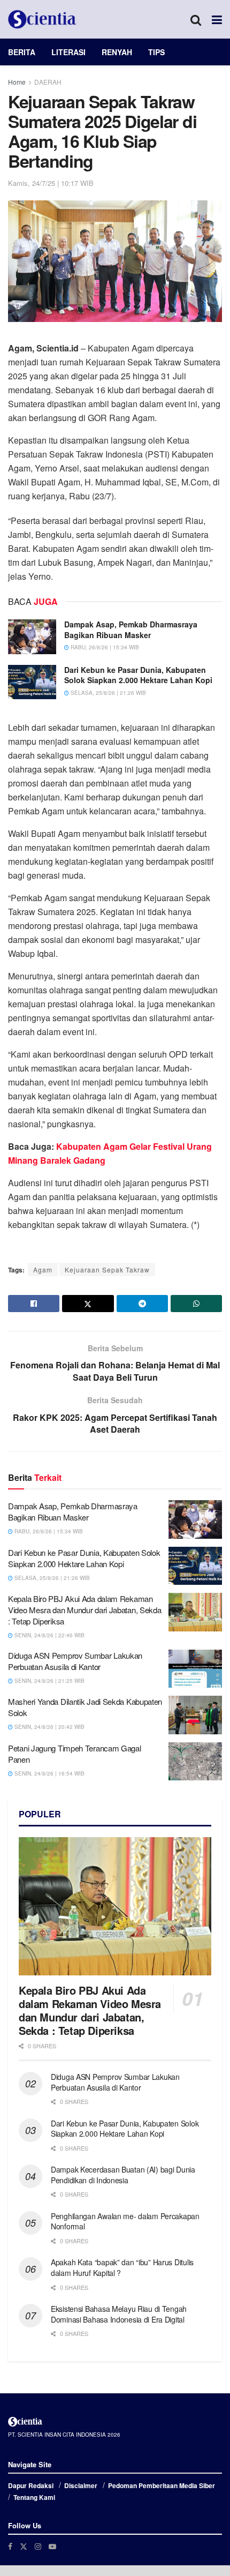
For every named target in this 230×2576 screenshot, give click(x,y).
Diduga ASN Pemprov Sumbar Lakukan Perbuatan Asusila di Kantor (75, 1661)
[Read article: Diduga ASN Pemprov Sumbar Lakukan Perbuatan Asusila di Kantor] (195, 1669)
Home (17, 82)
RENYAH (117, 52)
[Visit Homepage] (42, 19)
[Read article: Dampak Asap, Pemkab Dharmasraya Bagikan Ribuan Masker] (32, 636)
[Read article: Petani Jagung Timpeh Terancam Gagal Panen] (195, 1762)
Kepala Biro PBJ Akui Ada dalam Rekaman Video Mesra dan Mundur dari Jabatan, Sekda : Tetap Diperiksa (85, 1610)
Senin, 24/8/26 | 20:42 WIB (49, 1727)
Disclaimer (81, 2485)
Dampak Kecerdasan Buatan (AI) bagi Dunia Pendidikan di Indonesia (123, 2175)
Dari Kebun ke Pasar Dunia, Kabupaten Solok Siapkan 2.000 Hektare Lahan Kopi (138, 675)
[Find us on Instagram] (38, 2546)
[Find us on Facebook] (10, 2546)
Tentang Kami (34, 2497)
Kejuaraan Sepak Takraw (107, 1270)
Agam (43, 1270)
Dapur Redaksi (31, 2485)
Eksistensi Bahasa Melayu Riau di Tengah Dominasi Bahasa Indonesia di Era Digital (119, 2314)
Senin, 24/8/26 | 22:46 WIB (49, 1635)
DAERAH (48, 82)
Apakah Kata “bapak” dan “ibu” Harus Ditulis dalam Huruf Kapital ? (122, 2267)
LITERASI (68, 52)
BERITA (22, 52)
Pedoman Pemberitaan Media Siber (162, 2485)
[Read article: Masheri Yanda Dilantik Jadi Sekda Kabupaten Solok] (195, 1715)
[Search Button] (196, 19)
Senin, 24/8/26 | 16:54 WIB (49, 1773)
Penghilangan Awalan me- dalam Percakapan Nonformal (125, 2221)
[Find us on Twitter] (24, 2546)
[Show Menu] (217, 19)
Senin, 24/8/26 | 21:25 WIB (49, 1681)
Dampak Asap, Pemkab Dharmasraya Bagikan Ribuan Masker (131, 630)
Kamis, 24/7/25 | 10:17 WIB (51, 183)
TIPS (156, 52)
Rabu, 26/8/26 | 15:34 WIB (104, 647)
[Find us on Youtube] (52, 2546)
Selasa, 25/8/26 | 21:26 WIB (108, 693)
